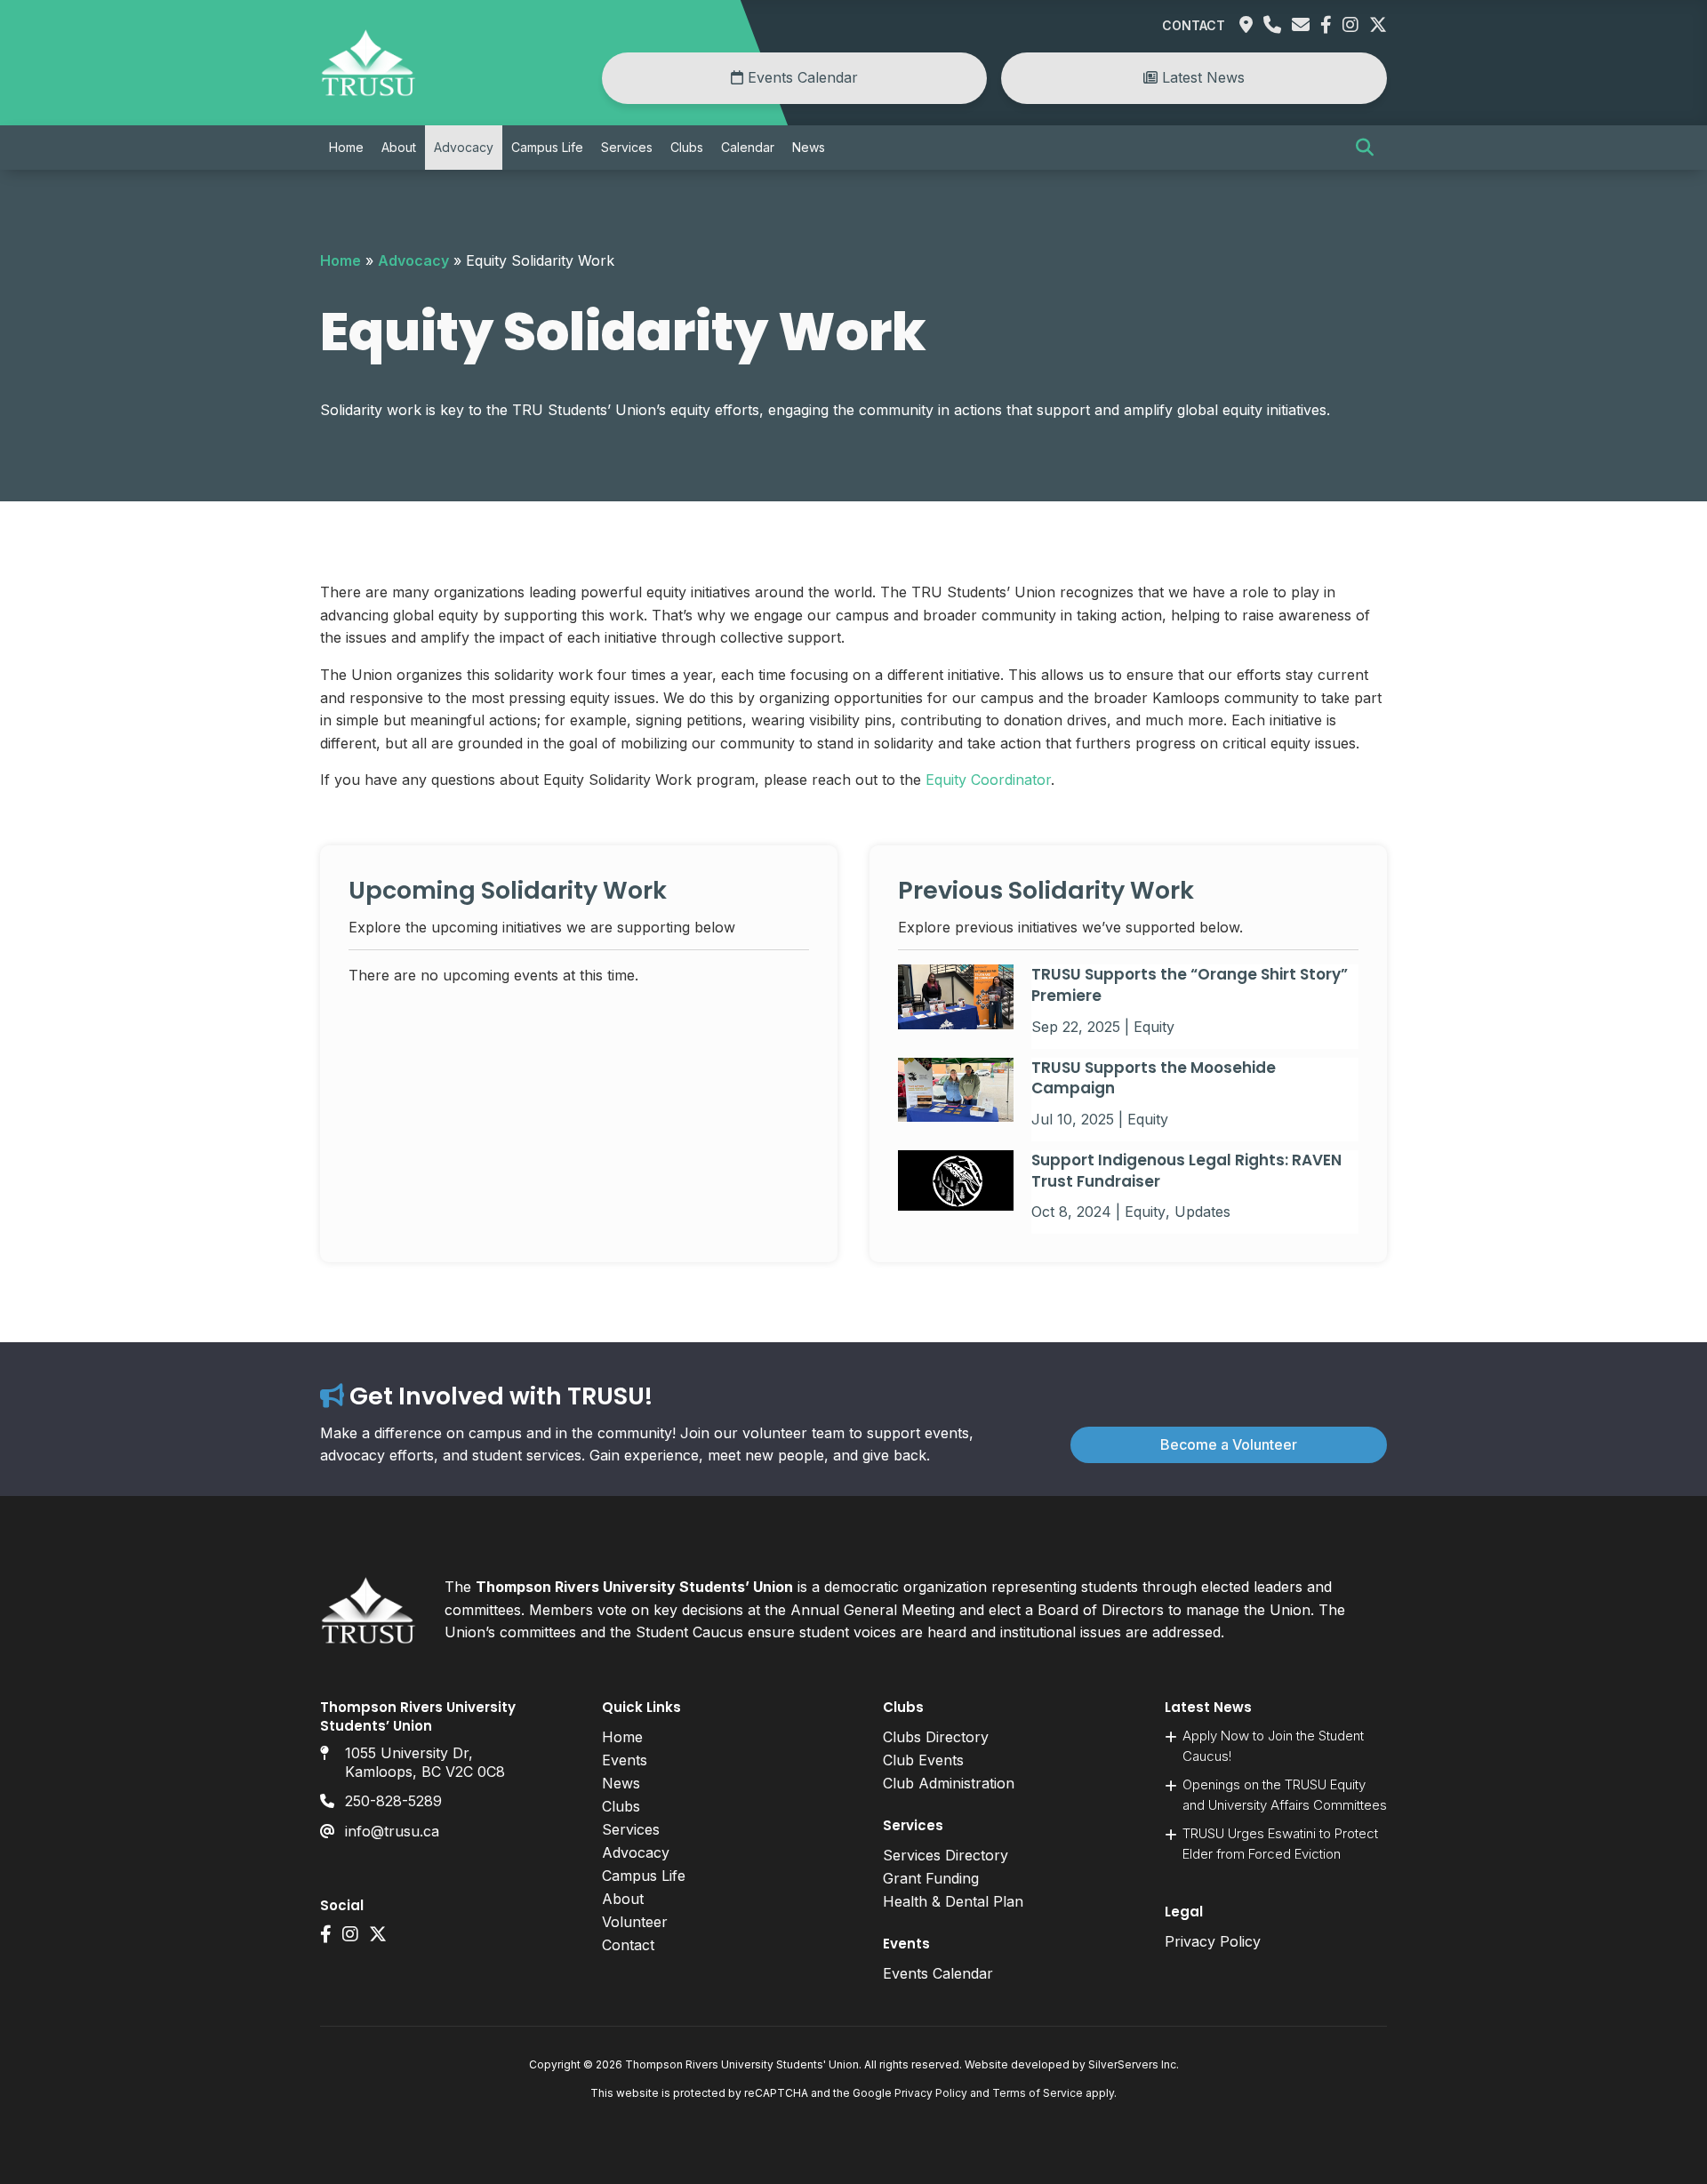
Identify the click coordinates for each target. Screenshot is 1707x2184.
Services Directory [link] (946, 1855)
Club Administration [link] (949, 1783)
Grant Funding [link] (931, 1878)
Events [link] (625, 1760)
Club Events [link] (923, 1760)
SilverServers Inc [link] (1132, 2064)
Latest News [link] (1201, 77)
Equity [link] (1154, 1027)
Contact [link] (1194, 25)
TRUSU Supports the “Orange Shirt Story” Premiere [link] (1190, 985)
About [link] (399, 147)
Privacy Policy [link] (1213, 1941)
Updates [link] (1202, 1212)
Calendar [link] (748, 147)
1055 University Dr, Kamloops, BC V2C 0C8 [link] (425, 1762)
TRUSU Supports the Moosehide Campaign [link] (1154, 1078)
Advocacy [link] (464, 147)
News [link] (809, 147)
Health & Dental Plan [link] (953, 1901)
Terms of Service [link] (1038, 2093)
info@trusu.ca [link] (392, 1831)
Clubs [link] (687, 147)
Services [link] (627, 147)
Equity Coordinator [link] (988, 780)
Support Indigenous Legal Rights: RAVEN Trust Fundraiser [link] (1186, 1171)
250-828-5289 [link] (393, 1801)
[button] (1365, 148)
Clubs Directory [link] (936, 1737)
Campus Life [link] (547, 147)
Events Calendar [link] (801, 77)
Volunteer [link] (635, 1922)
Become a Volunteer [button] (1229, 1444)
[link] (368, 92)
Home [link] (346, 147)
